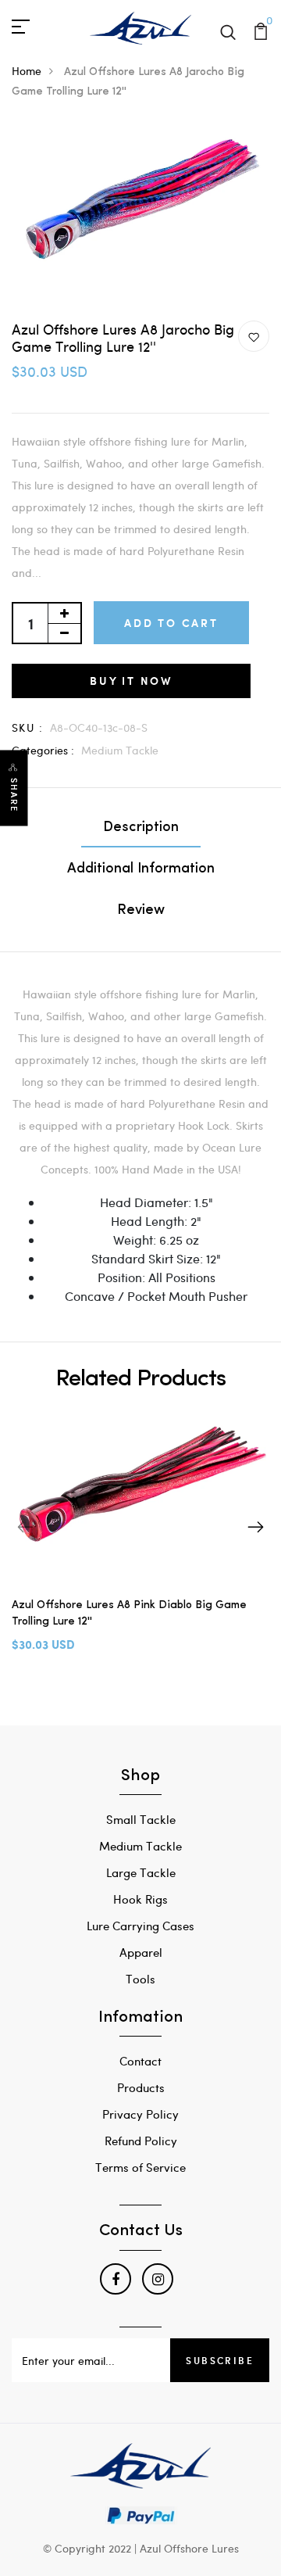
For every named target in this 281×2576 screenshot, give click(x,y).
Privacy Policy (140, 2114)
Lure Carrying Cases (140, 1926)
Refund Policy (141, 2141)
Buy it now (131, 681)
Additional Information (141, 869)
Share (14, 795)
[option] (140, 1545)
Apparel (141, 1952)
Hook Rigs (140, 1899)
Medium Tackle (120, 750)
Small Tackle (141, 1819)
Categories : (43, 750)
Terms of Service (140, 2167)
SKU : (27, 727)
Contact (140, 2061)
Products (141, 2087)
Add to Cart (171, 623)
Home (27, 71)
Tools (140, 1979)
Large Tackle (141, 1872)
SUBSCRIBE (220, 2360)
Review (141, 911)
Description (141, 828)
